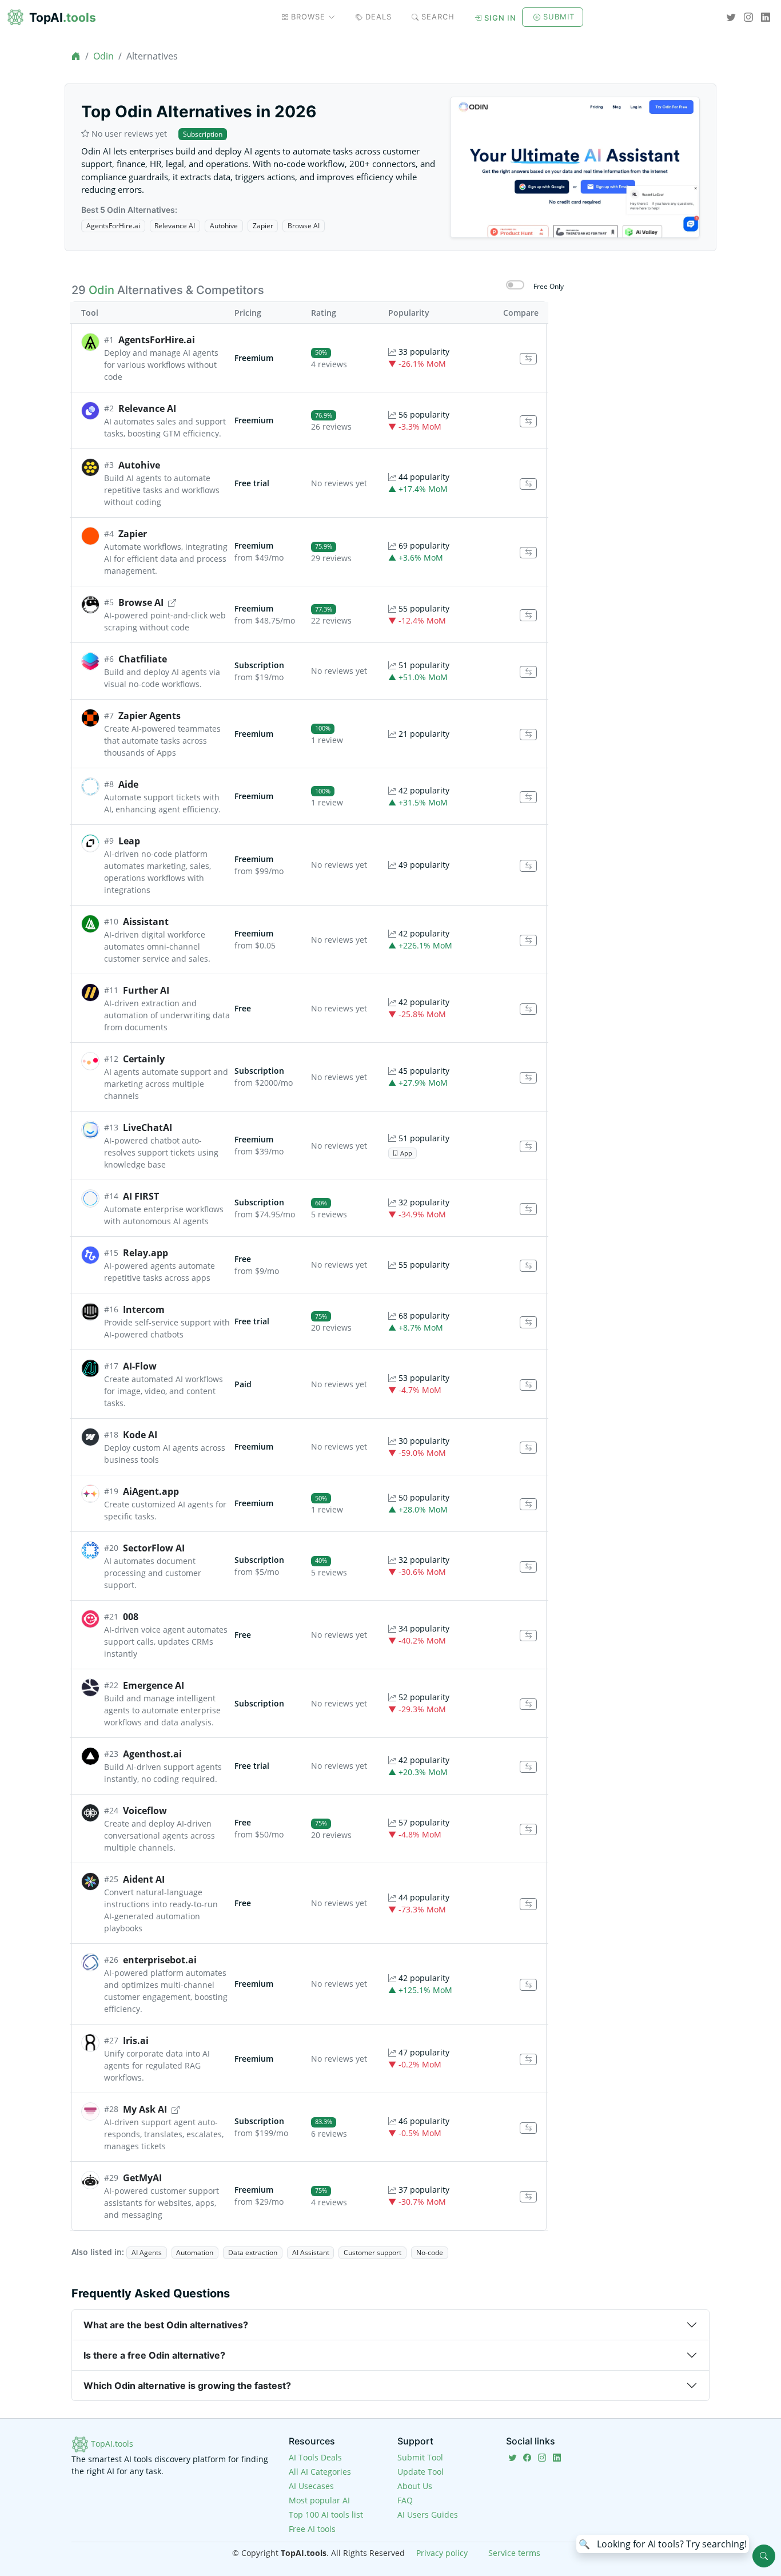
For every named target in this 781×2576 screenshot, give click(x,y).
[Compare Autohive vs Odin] (528, 484)
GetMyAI (142, 2178)
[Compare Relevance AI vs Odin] (528, 421)
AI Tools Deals (315, 2457)
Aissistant (146, 922)
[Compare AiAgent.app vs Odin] (528, 1504)
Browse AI (304, 226)
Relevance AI (175, 226)
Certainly (144, 1059)
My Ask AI (145, 2109)
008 (131, 1617)
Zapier (263, 226)
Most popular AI (319, 2500)
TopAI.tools (111, 2444)
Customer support (372, 2252)
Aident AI (144, 1879)
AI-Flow (140, 1366)
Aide (128, 784)
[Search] (764, 2556)
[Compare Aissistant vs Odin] (528, 941)
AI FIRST (141, 1196)
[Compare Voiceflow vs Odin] (528, 1830)
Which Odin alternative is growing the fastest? (187, 2386)
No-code (430, 2252)
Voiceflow (145, 1811)
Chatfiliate (143, 659)
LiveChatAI (148, 1128)
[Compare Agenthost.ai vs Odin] (528, 1767)
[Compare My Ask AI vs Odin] (528, 2128)
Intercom (144, 1309)
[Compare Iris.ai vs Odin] (528, 2060)
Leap (129, 841)
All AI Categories (320, 2472)
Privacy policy (442, 2553)
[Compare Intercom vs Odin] (528, 1322)
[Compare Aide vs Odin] (528, 797)
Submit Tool (420, 2457)
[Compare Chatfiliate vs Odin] (528, 672)
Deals (378, 17)
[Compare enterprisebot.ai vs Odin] (528, 1985)
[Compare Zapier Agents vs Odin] (528, 735)
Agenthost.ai (152, 1754)
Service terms (514, 2553)
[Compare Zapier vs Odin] (528, 553)
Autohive (224, 226)
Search (438, 17)
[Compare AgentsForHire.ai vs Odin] (528, 359)
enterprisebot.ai (160, 1960)
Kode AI (140, 1435)
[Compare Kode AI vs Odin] (528, 1448)
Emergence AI (154, 1685)
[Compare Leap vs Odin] (528, 866)
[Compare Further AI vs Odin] (528, 1009)
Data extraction (253, 2252)
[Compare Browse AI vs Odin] (528, 615)
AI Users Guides (428, 2515)
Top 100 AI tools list (326, 2515)
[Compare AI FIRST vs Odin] (528, 1209)
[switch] (515, 285)
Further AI (146, 990)
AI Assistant (311, 2252)
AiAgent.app (151, 1491)
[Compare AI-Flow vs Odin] (528, 1385)
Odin (103, 56)
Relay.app (146, 1253)
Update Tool (421, 2472)
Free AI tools (312, 2529)
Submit (559, 17)
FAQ (405, 2500)
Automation (195, 2252)
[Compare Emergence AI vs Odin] (528, 1704)
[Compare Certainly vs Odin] (528, 1078)
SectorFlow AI (154, 1548)
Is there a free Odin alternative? (154, 2355)
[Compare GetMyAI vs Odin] (528, 2197)
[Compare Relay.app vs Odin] (528, 1266)
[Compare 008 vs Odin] (528, 1636)
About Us (415, 2486)
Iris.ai (136, 2041)
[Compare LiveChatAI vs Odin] (528, 1147)
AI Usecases (311, 2486)
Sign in (500, 18)
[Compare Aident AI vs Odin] (528, 1904)
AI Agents (147, 2252)
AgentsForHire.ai (113, 226)
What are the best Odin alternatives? (166, 2325)
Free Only (549, 286)
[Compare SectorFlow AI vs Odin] (528, 1567)
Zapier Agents (150, 716)
